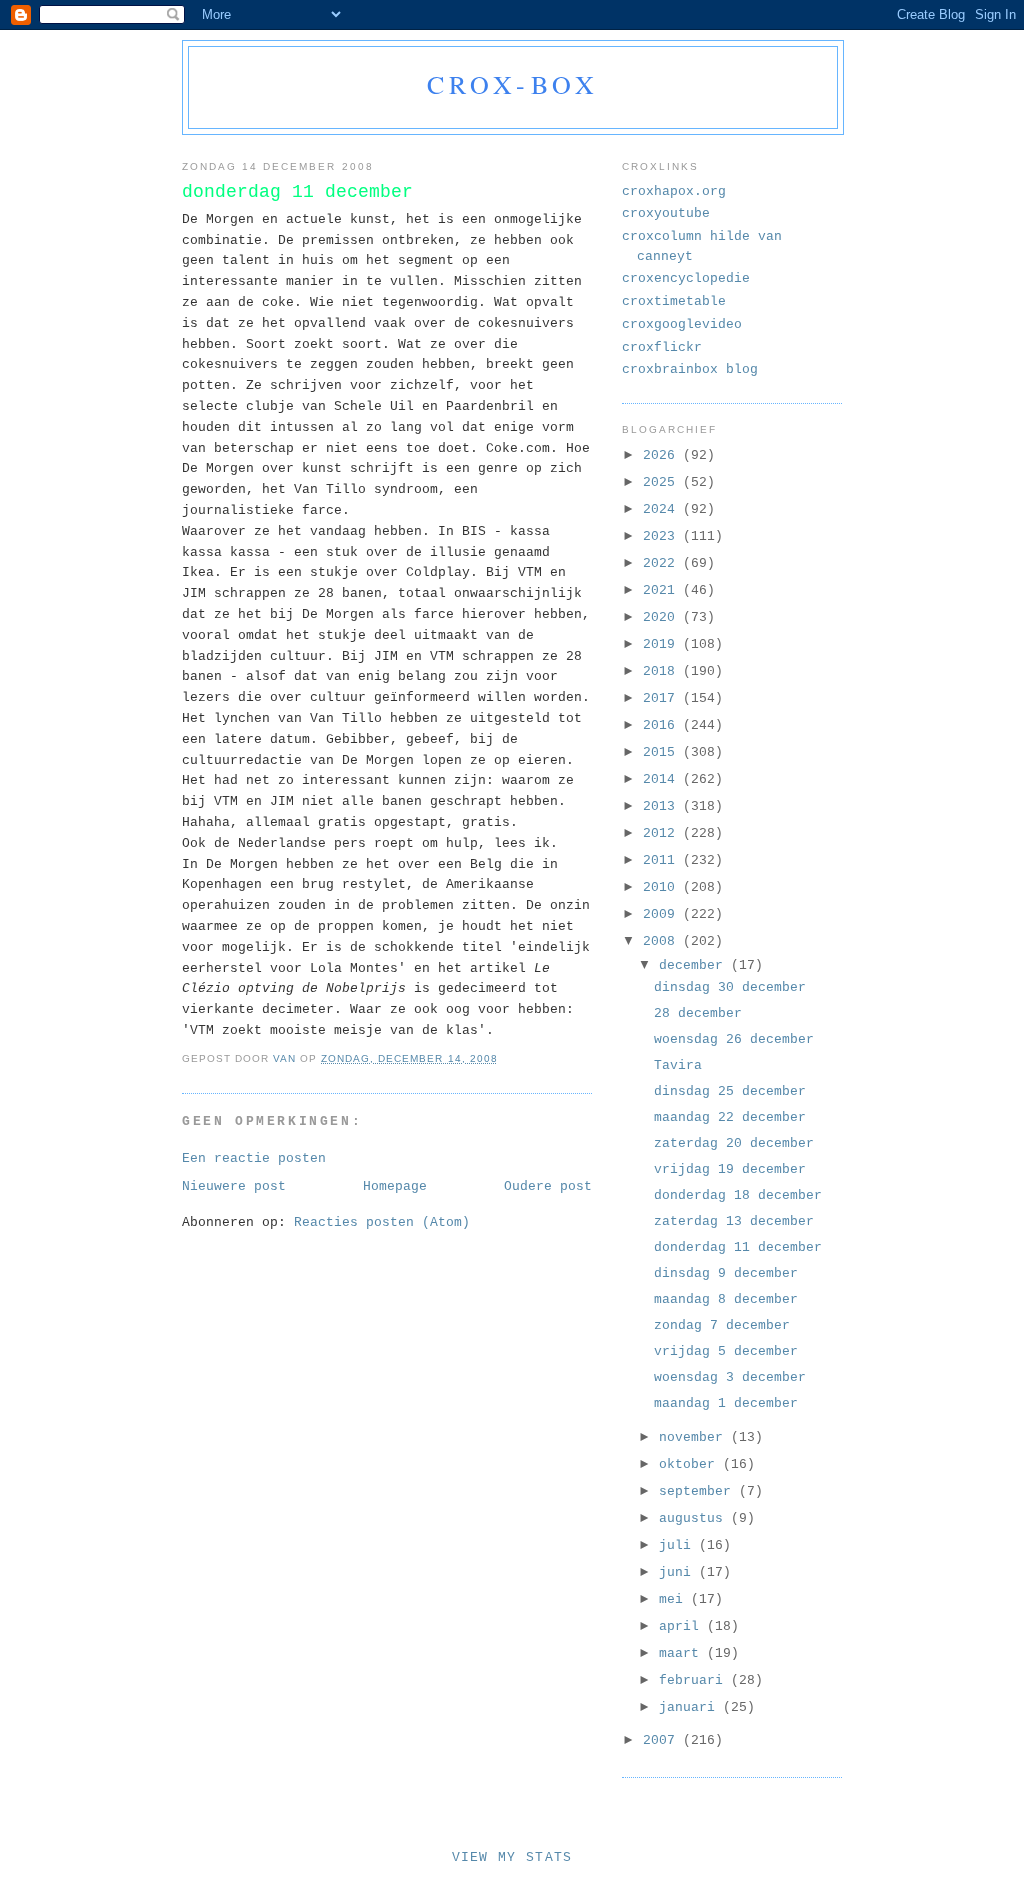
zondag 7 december (722, 1325)
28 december (698, 1013)
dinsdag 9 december (726, 1273)
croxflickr (662, 347)
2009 (663, 914)
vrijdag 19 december (730, 1169)
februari (695, 1680)
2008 (663, 941)
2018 (663, 671)
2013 (663, 806)
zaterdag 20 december (734, 1143)
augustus (695, 1518)
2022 (663, 563)
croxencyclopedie (686, 278)
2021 (663, 590)
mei (675, 1599)
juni (679, 1572)
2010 (663, 887)
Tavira (678, 1065)
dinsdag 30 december (730, 987)
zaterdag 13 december (734, 1221)
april (683, 1626)
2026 (663, 455)
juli (679, 1545)
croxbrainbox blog (690, 369)
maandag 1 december (726, 1403)
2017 (663, 698)
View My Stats (512, 1857)
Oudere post (548, 1186)
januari (691, 1707)
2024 (663, 509)
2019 (663, 644)
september (699, 1491)
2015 (663, 752)
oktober (691, 1464)
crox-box (513, 84)
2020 (663, 617)
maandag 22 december (730, 1117)
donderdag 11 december (738, 1247)
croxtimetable (674, 301)
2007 (663, 1740)
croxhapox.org (674, 191)
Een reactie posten (254, 1158)
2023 (663, 536)
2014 (663, 779)
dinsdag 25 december (730, 1091)
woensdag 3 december (730, 1377)
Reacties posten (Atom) (382, 1222)
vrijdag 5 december (726, 1351)
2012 (663, 833)
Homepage (395, 1186)
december (695, 965)
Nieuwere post (234, 1186)
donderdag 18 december (738, 1195)
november (695, 1437)
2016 (663, 725)
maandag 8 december (726, 1299)
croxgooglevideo (682, 324)
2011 (663, 860)
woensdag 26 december (734, 1039)
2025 (663, 482)
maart (683, 1653)
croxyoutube (666, 213)
